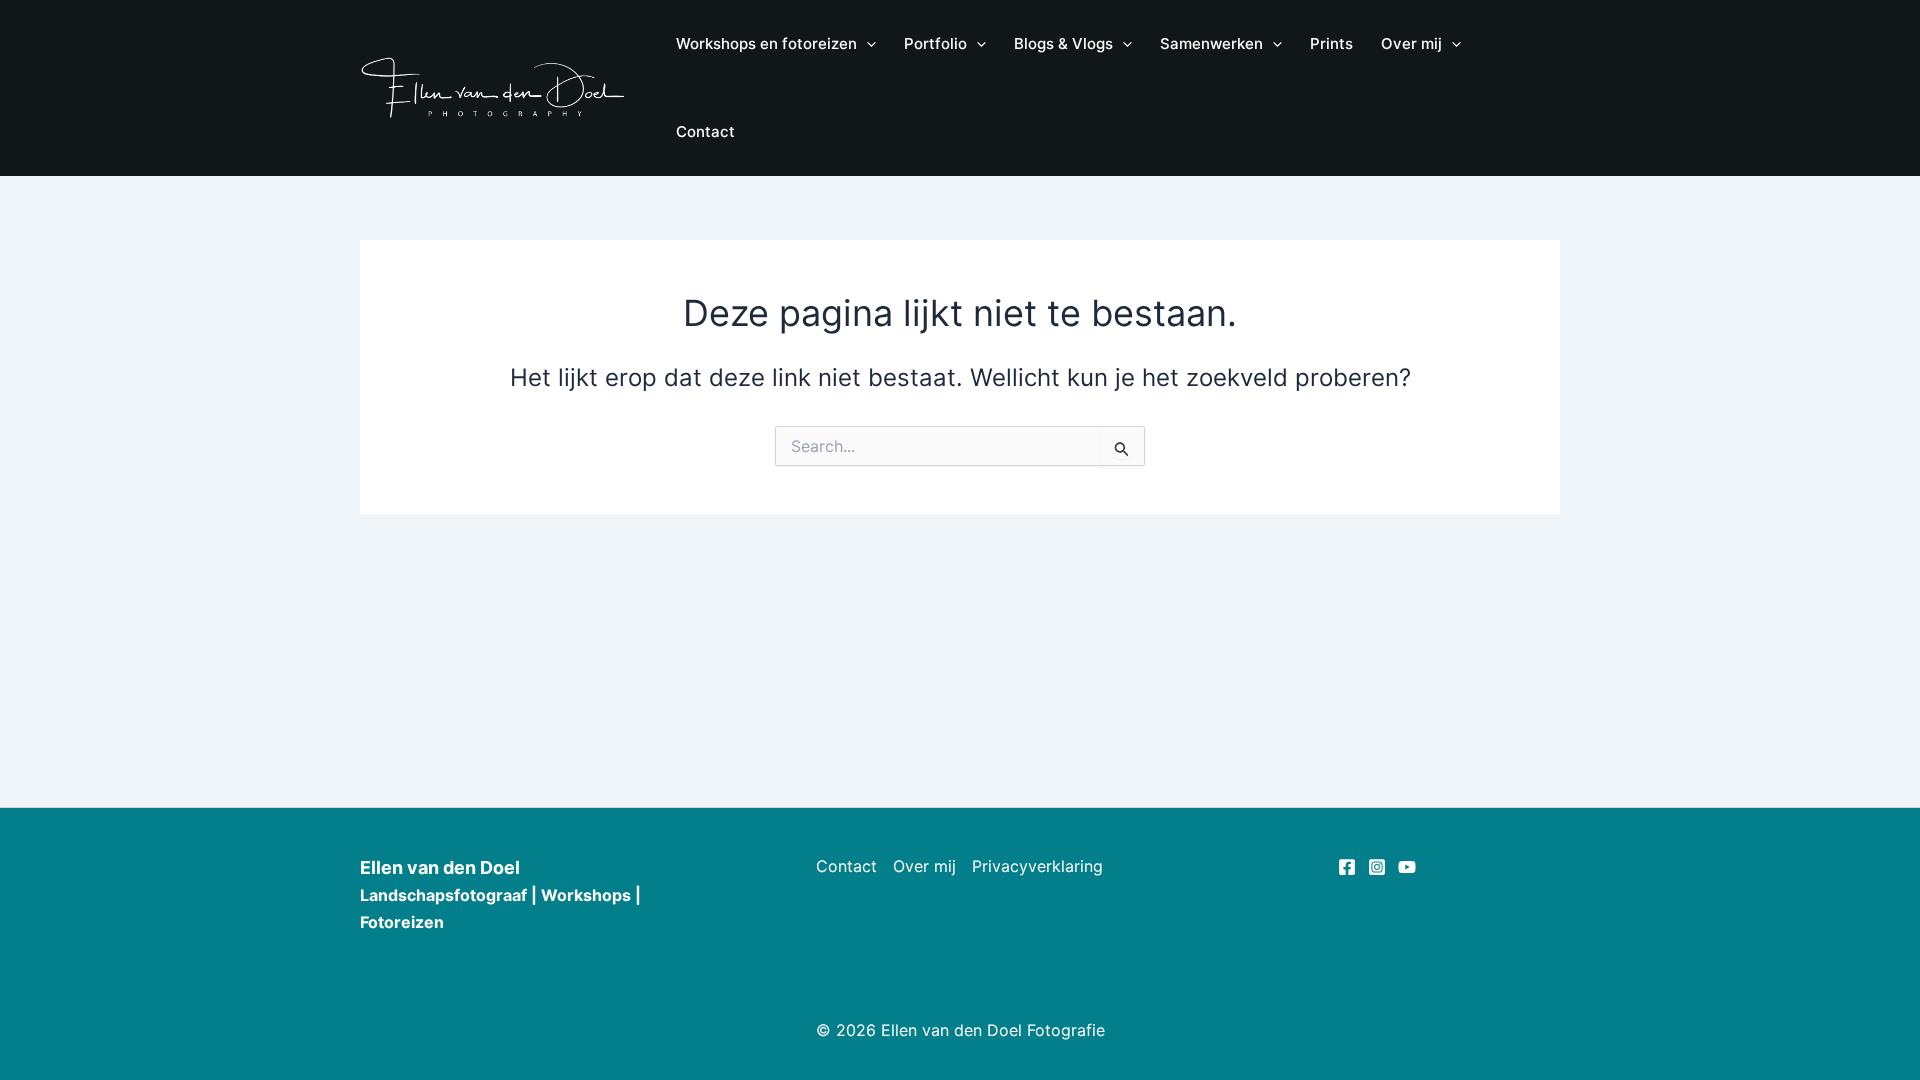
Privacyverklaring (1037, 866)
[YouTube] (1407, 867)
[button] (866, 44)
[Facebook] (1347, 867)
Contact (846, 866)
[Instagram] (1377, 867)
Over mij (924, 866)
